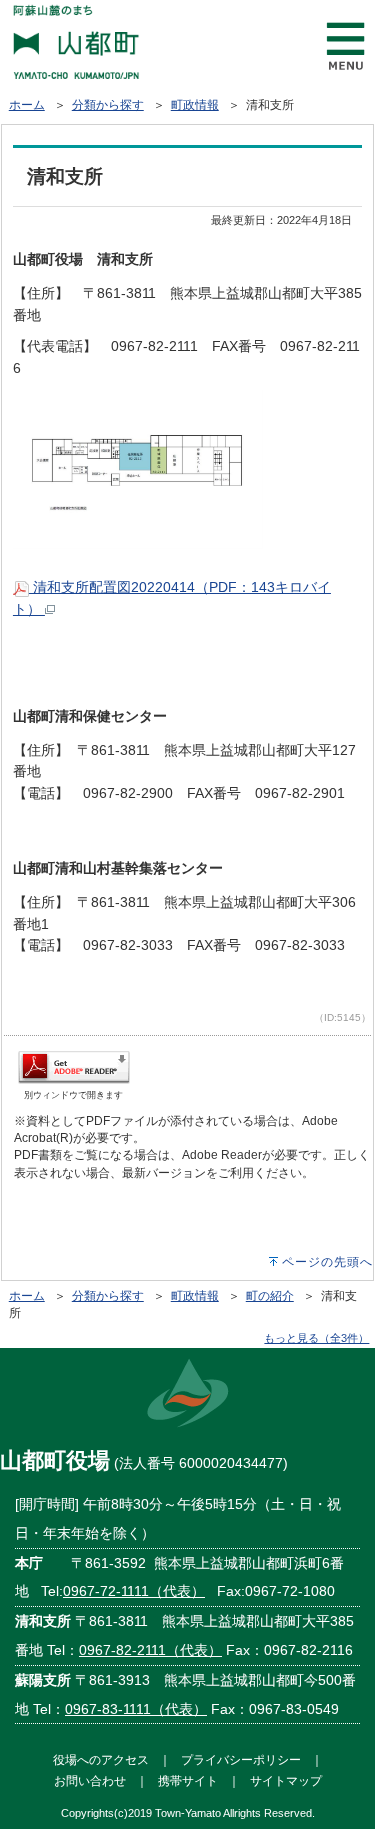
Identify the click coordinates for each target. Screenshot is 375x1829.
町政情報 (195, 105)
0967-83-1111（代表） (136, 1709)
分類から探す (108, 105)
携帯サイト (188, 1780)
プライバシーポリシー (241, 1759)
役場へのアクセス (101, 1759)
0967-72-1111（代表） (134, 1591)
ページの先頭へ (327, 1262)
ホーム (27, 105)
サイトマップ (286, 1780)
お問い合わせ (90, 1780)
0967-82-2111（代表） (150, 1650)
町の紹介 (270, 1296)
